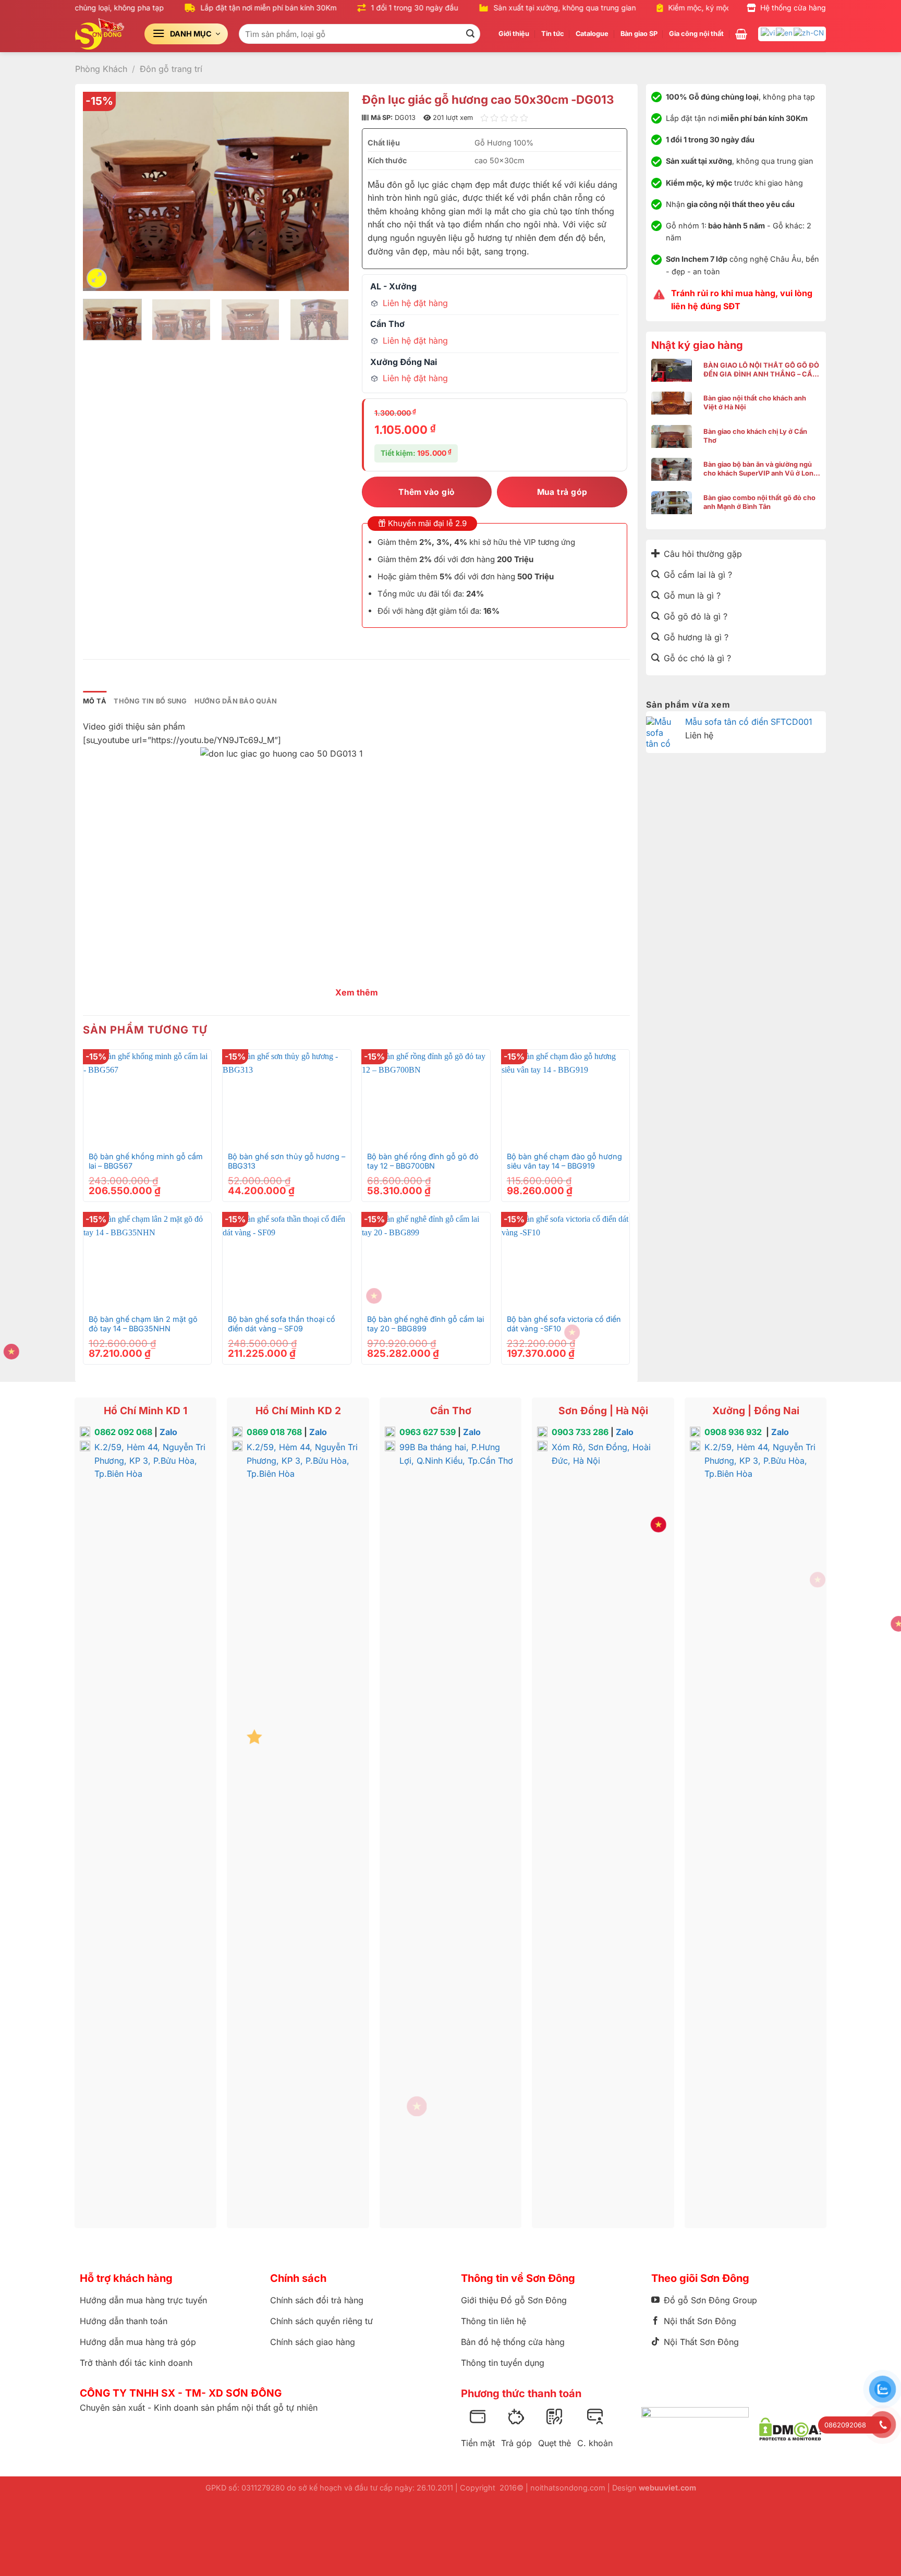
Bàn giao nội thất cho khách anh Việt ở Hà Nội (755, 403)
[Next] (330, 191)
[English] (785, 32)
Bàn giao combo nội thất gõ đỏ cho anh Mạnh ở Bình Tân (759, 502)
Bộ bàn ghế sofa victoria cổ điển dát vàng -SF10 (564, 1324)
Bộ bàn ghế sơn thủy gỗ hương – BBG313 (287, 1161)
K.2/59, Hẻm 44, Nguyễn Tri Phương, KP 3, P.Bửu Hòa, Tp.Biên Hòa (150, 1460)
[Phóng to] (97, 278)
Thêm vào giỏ (427, 492)
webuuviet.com (667, 2488)
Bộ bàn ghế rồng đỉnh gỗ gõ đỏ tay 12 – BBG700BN (423, 1161)
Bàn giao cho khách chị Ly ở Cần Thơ (755, 436)
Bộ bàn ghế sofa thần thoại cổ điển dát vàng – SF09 (282, 1324)
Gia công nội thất (696, 34)
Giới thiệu (514, 34)
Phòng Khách (101, 69)
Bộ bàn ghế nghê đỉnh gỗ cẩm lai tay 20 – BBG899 (425, 1324)
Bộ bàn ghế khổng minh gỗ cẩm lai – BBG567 (146, 1161)
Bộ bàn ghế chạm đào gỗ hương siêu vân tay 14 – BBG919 (564, 1161)
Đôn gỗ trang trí (171, 69)
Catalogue (592, 34)
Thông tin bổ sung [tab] (150, 701)
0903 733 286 (580, 1432)
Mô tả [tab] (95, 701)
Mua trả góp (562, 492)
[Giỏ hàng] (741, 34)
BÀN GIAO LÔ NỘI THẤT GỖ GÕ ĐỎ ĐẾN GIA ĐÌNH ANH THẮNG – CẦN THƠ (761, 370)
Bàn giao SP (639, 34)
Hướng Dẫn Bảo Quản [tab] (236, 701)
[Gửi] (471, 34)
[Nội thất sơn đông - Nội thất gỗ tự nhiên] (102, 34)
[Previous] (101, 191)
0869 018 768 (274, 1432)
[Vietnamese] (768, 32)
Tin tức (553, 34)
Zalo (168, 1432)
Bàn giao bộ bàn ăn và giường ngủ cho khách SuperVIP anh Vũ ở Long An (760, 469)
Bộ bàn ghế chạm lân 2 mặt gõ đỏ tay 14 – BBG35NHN (143, 1324)
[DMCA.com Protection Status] (790, 2429)
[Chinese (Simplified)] (809, 32)
